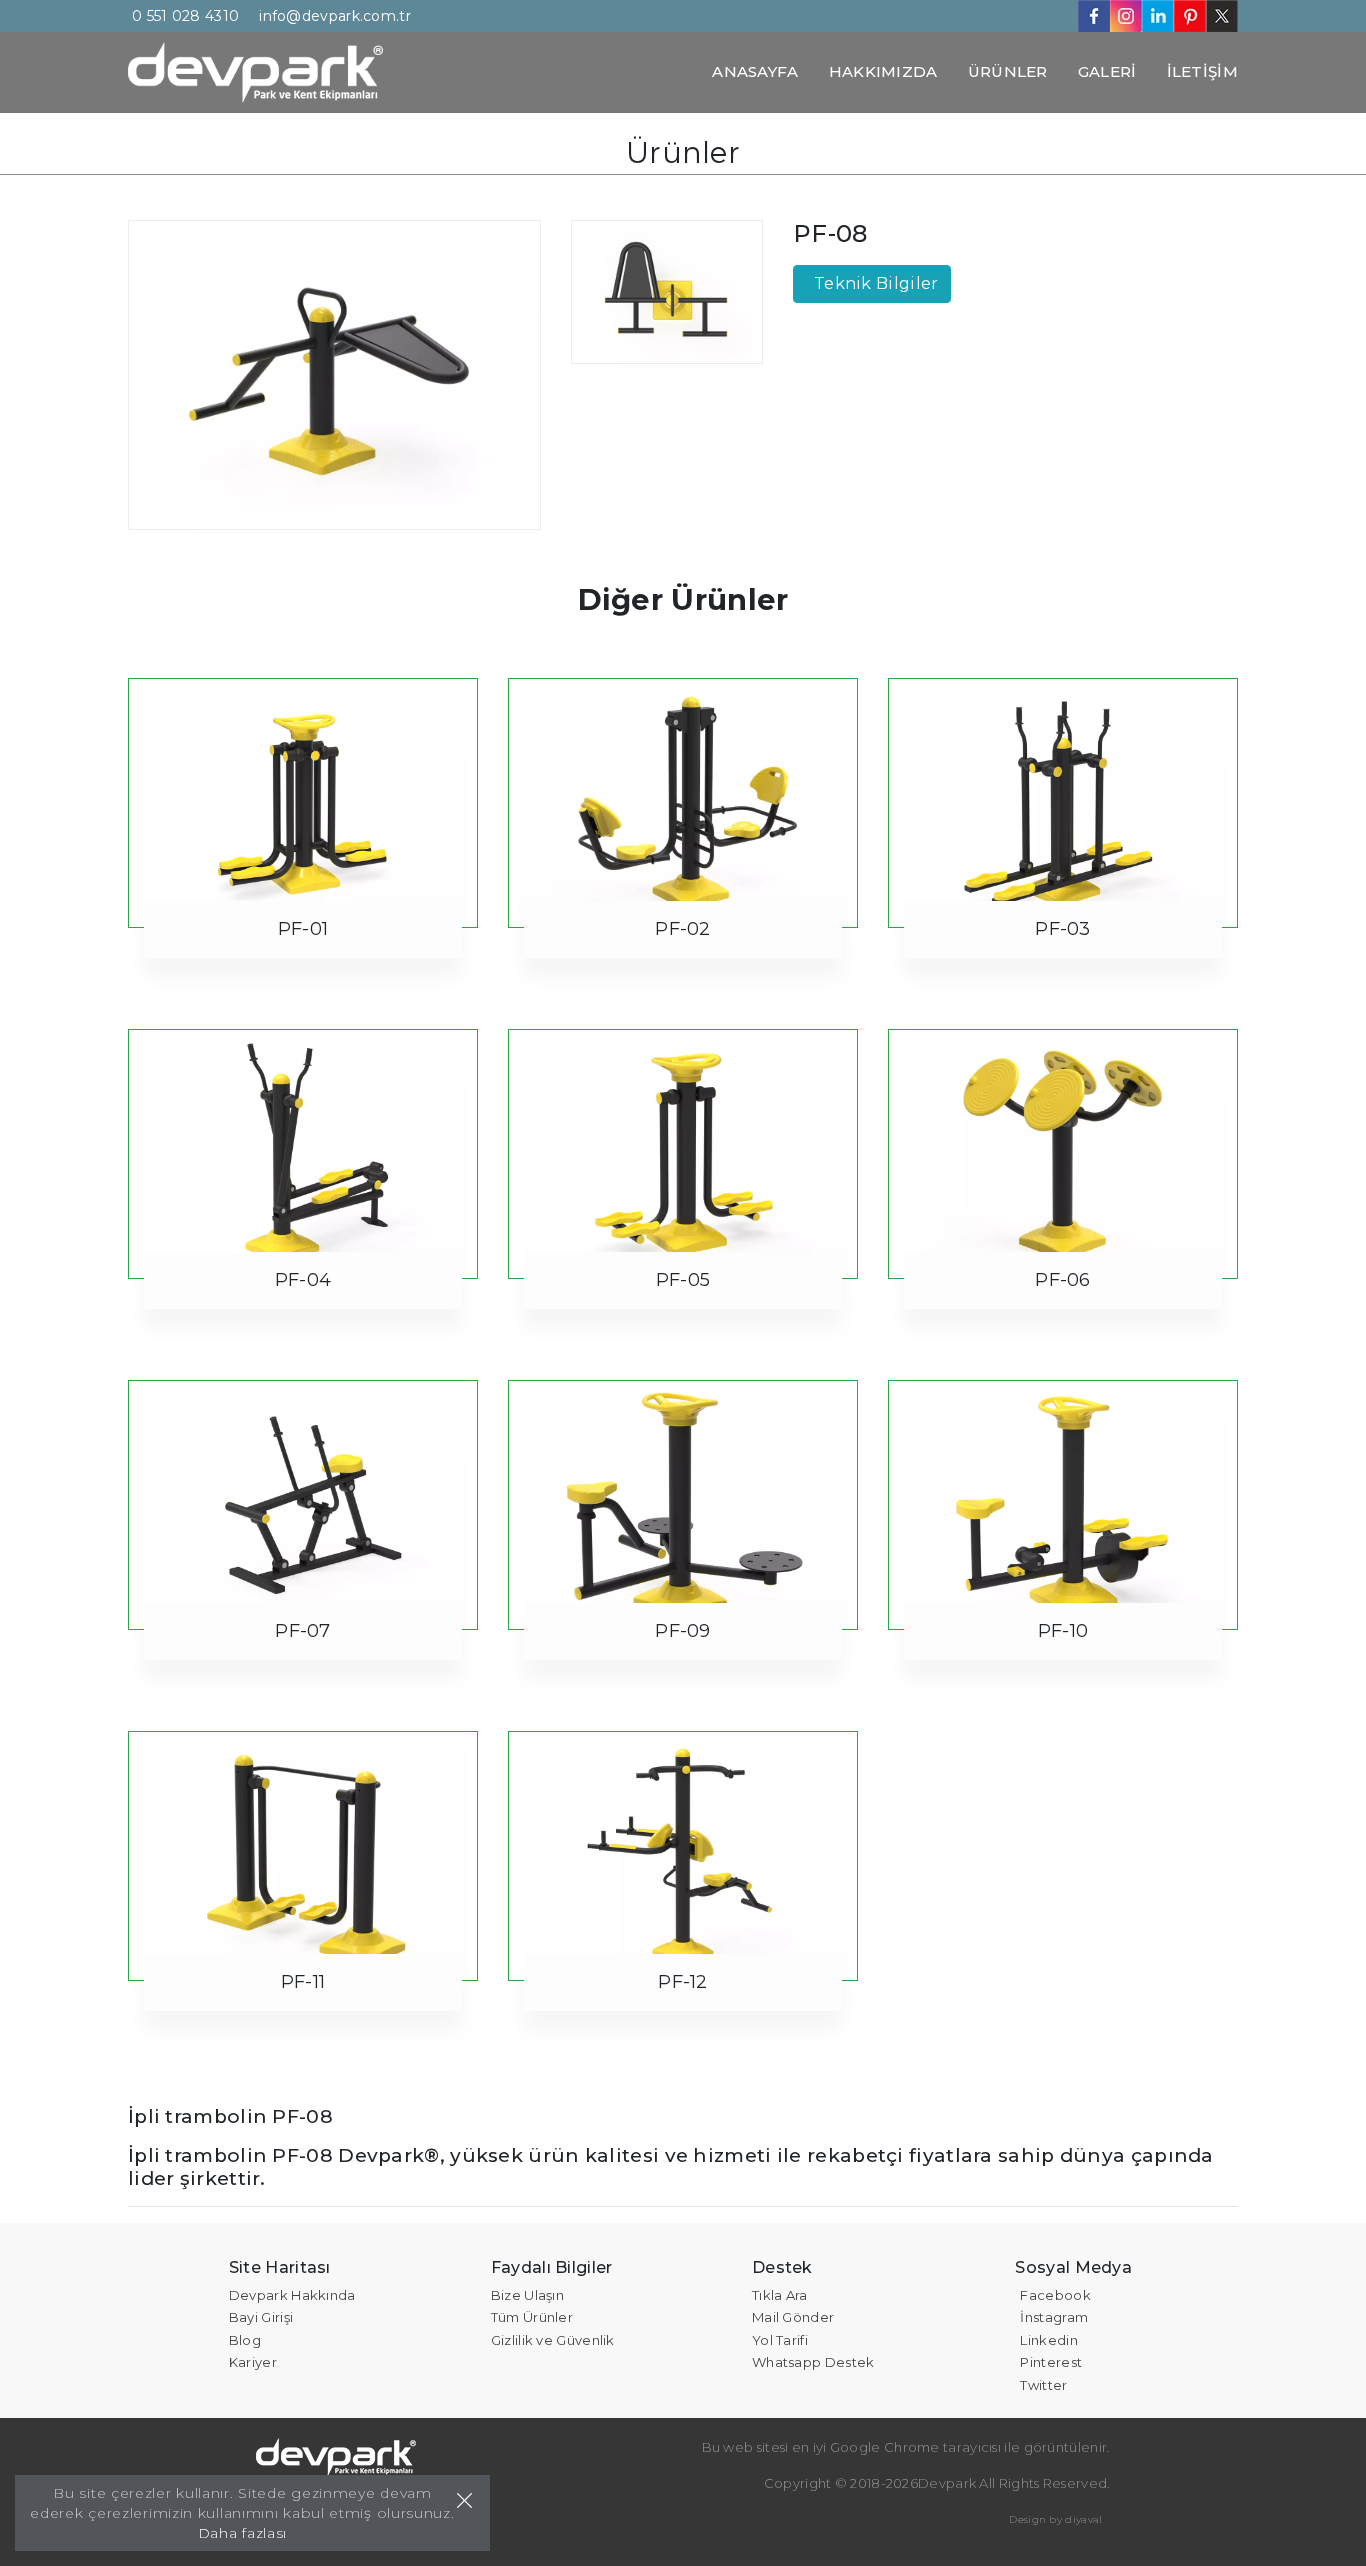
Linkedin (1048, 2340)
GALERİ (1107, 71)
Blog (245, 2340)
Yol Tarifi (780, 2340)
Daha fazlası (242, 2533)
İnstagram (1054, 2317)
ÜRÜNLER (1008, 71)
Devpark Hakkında (292, 2295)
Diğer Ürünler (683, 599)
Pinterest (1051, 2362)
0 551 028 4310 (185, 16)
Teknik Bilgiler (876, 283)
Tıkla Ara (780, 2295)
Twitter (1043, 2385)
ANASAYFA (755, 71)
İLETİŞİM (1202, 71)
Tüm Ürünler (532, 2317)
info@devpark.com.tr (335, 16)
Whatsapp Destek (813, 2362)
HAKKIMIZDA (883, 71)
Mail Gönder (793, 2317)
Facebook (1055, 2295)
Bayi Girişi (261, 2317)
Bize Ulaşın (527, 2295)
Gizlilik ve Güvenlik (553, 2340)
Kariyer (253, 2362)
